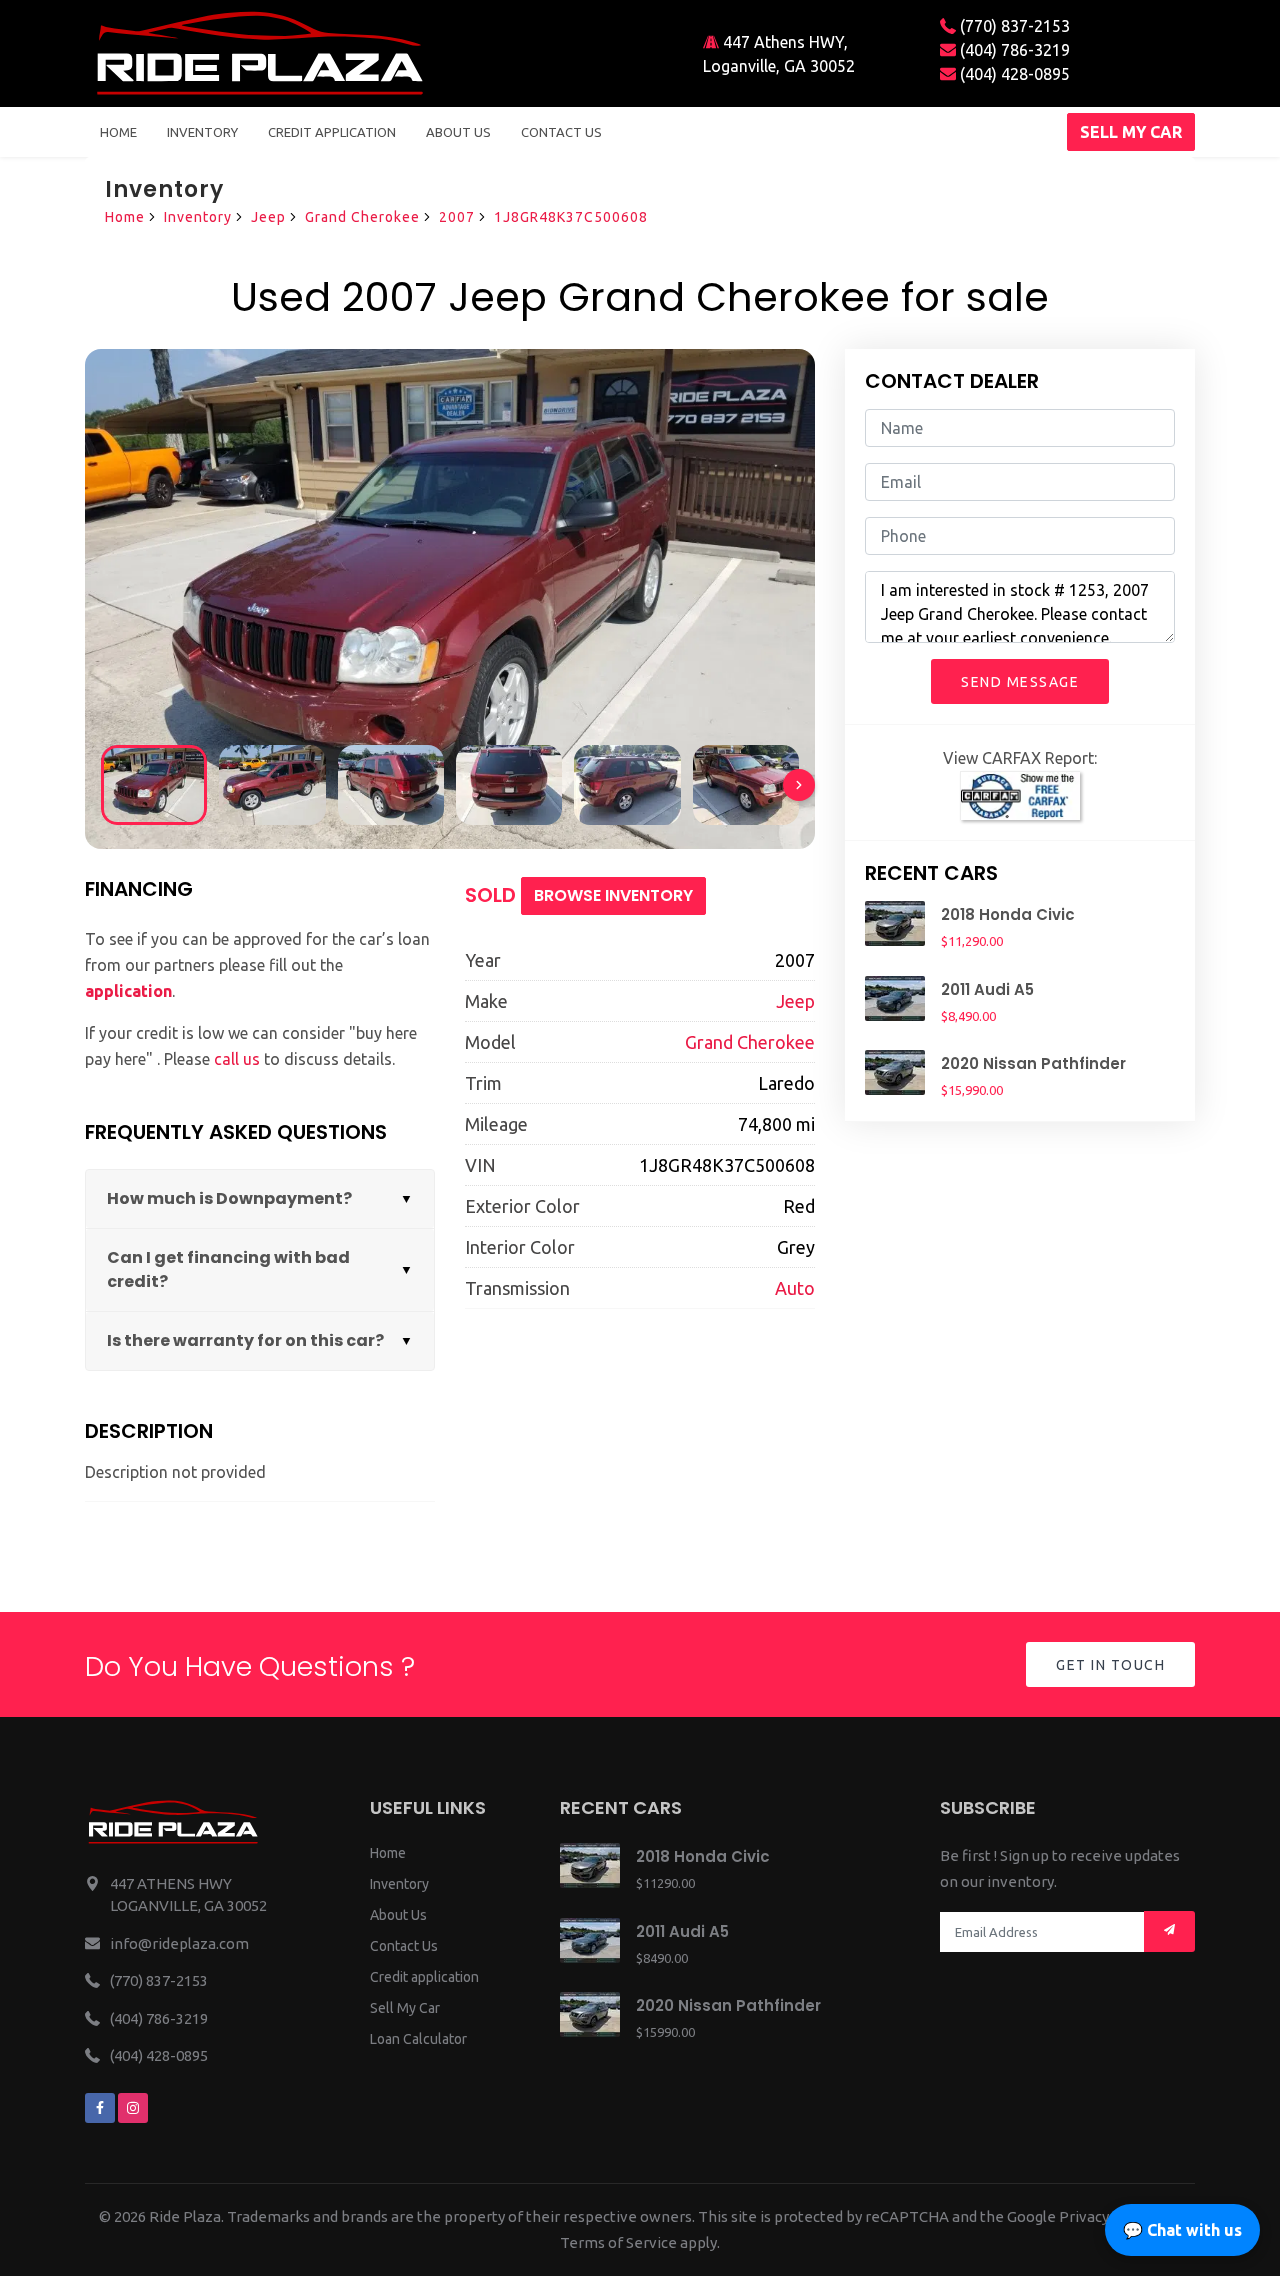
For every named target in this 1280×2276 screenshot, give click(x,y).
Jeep (268, 217)
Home (118, 132)
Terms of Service (618, 2242)
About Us (398, 1915)
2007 (457, 217)
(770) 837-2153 (1013, 26)
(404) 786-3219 (1013, 50)
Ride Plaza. (186, 2216)
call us (237, 1059)
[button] (799, 785)
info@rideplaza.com (179, 1943)
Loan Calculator (418, 2039)
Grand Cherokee (362, 217)
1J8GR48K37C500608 (571, 217)
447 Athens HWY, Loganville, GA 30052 (779, 54)
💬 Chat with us (1182, 2230)
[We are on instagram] (133, 2108)
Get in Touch (1110, 1665)
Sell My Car (405, 2008)
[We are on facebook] (100, 2108)
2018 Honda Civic (1008, 914)
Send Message (1020, 682)
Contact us (561, 132)
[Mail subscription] (1169, 1931)
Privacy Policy (1106, 2216)
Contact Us (404, 1946)
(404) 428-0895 (1013, 74)
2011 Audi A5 (987, 989)
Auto (795, 1288)
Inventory (202, 132)
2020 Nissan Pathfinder (1033, 1063)
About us (458, 132)
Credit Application (332, 132)
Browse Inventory (613, 895)
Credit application (424, 1977)
